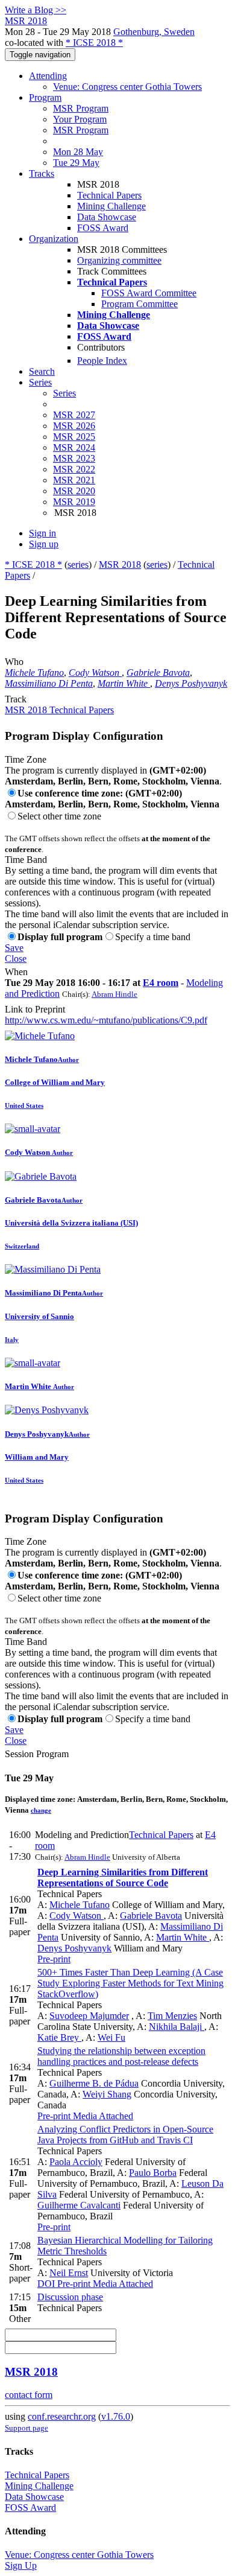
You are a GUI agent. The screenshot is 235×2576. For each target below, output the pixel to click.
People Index (102, 361)
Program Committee (139, 304)
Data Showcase (107, 217)
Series (64, 393)
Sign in (42, 533)
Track (16, 699)
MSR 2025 (74, 437)
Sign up (44, 544)
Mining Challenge (111, 206)
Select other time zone (59, 816)
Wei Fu (111, 2037)
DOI (46, 2284)
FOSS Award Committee (149, 293)
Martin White (124, 683)
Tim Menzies (172, 2016)
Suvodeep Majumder (89, 2016)
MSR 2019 (74, 502)
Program (45, 97)
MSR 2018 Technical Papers (59, 710)
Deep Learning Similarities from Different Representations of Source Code (123, 1878)
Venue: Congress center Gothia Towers (127, 87)
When (16, 972)
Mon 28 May (78, 152)
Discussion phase (70, 2297)
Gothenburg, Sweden (154, 32)
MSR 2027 (74, 415)
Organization (54, 239)
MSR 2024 (74, 447)
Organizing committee (119, 260)
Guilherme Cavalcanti (79, 2205)
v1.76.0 (116, 2416)
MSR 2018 (120, 564)
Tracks (42, 173)
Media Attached (102, 2116)
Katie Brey (59, 2037)
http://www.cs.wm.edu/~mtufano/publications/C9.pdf (106, 1020)
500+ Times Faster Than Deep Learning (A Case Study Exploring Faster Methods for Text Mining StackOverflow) (130, 1983)
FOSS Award (103, 228)
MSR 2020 (74, 491)
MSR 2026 (74, 426)
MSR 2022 (74, 469)
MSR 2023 (74, 458)
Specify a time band (153, 937)
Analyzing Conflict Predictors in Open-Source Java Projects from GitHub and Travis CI (125, 2135)
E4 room (161, 983)
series (78, 564)
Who (14, 662)
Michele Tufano (34, 673)
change (41, 1810)
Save (14, 948)
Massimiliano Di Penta (49, 683)
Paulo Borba (153, 2173)
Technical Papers (109, 195)
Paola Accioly (76, 2162)
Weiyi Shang (107, 2094)
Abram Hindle (114, 994)
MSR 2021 (74, 480)
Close (16, 959)
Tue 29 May (76, 163)
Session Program (37, 1754)
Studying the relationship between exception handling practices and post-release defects (121, 2056)
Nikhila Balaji (177, 2027)
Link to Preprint (35, 1009)
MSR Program (81, 108)
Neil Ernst (69, 2273)
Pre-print (54, 1959)
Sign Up (21, 2565)
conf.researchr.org (62, 2416)
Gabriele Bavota (158, 673)
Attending (48, 76)
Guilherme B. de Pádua (94, 2083)
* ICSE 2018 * (94, 43)
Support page (27, 2428)
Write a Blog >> (36, 10)
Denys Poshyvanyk (191, 683)
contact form (29, 2395)
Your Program (80, 119)
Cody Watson (95, 673)
